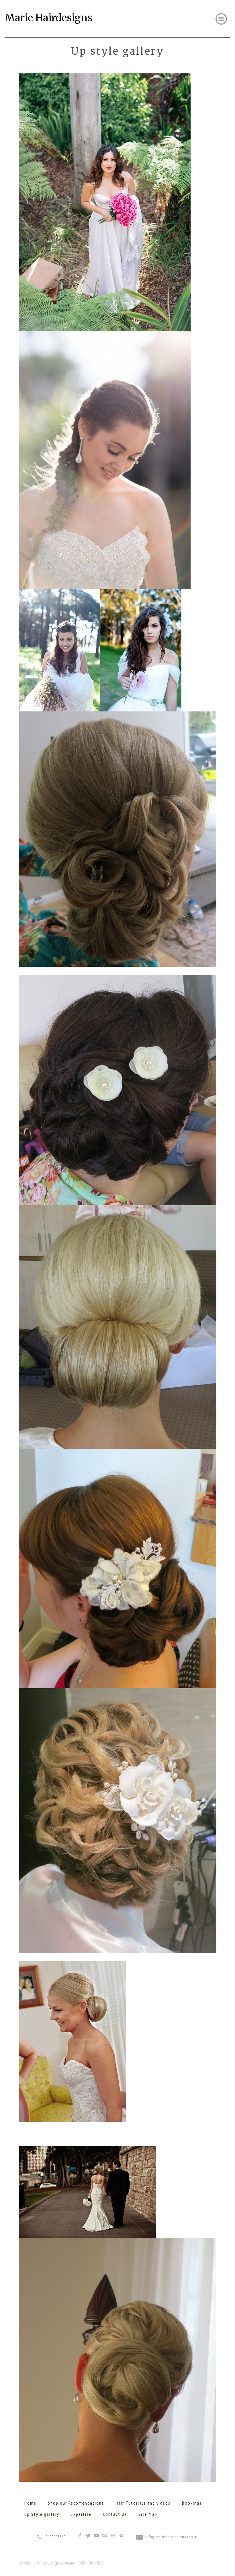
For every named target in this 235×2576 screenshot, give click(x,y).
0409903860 (56, 2537)
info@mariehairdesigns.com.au (172, 2537)
